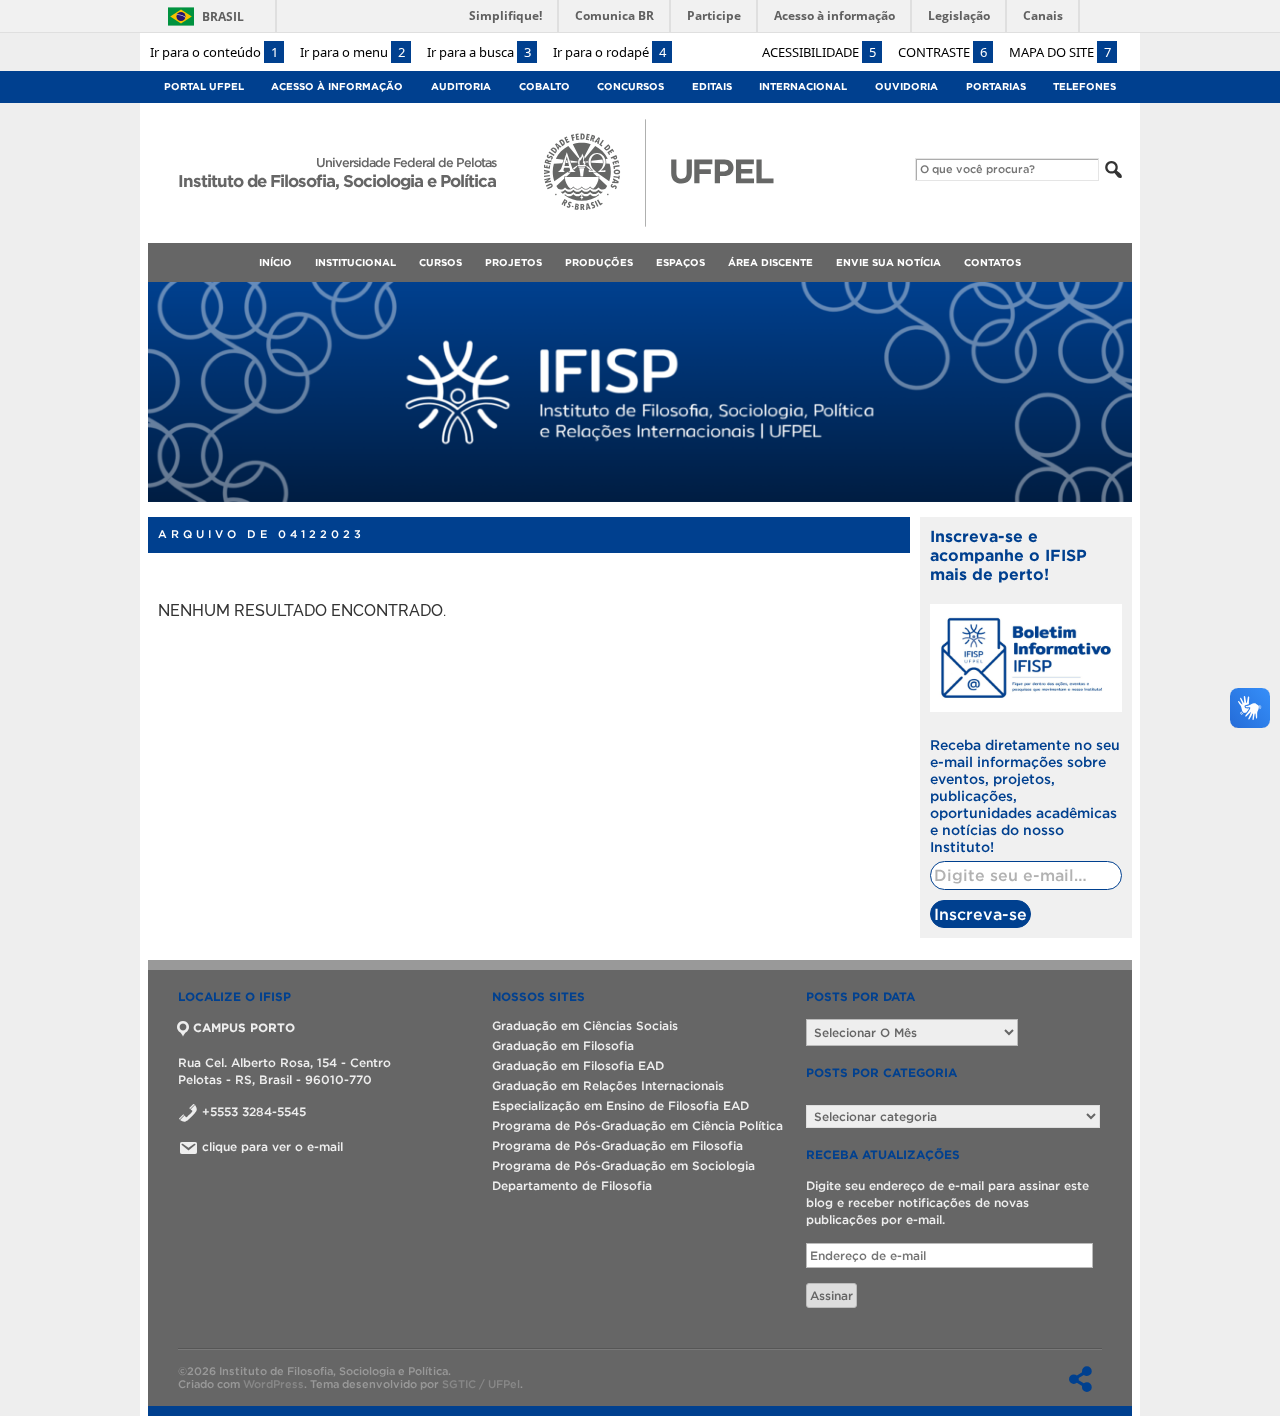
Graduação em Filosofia (563, 1045)
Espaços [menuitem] (680, 262)
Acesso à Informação (337, 86)
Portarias (996, 86)
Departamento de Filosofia (572, 1185)
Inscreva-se (980, 914)
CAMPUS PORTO (244, 1027)
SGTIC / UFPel (481, 1384)
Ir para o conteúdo (214, 52)
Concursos (630, 86)
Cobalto (544, 86)
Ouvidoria (906, 86)
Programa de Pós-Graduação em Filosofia (617, 1145)
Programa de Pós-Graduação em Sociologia (623, 1165)
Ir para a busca (479, 52)
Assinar (831, 1295)
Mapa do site (1060, 52)
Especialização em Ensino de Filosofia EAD (620, 1105)
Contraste (942, 52)
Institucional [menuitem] (355, 262)
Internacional (803, 86)
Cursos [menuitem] (440, 262)
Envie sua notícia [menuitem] (888, 262)
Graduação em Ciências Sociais (585, 1025)
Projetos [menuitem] (513, 262)
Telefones (1084, 86)
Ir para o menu (352, 52)
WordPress (273, 1384)
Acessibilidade (819, 52)
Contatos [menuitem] (992, 262)
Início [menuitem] (275, 262)
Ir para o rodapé (609, 52)
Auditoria (461, 86)
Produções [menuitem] (599, 262)
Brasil (223, 16)
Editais (712, 86)
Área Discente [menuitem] (770, 262)
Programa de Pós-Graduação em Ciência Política (637, 1125)
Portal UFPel (204, 86)
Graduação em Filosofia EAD (578, 1065)
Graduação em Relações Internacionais (608, 1085)
